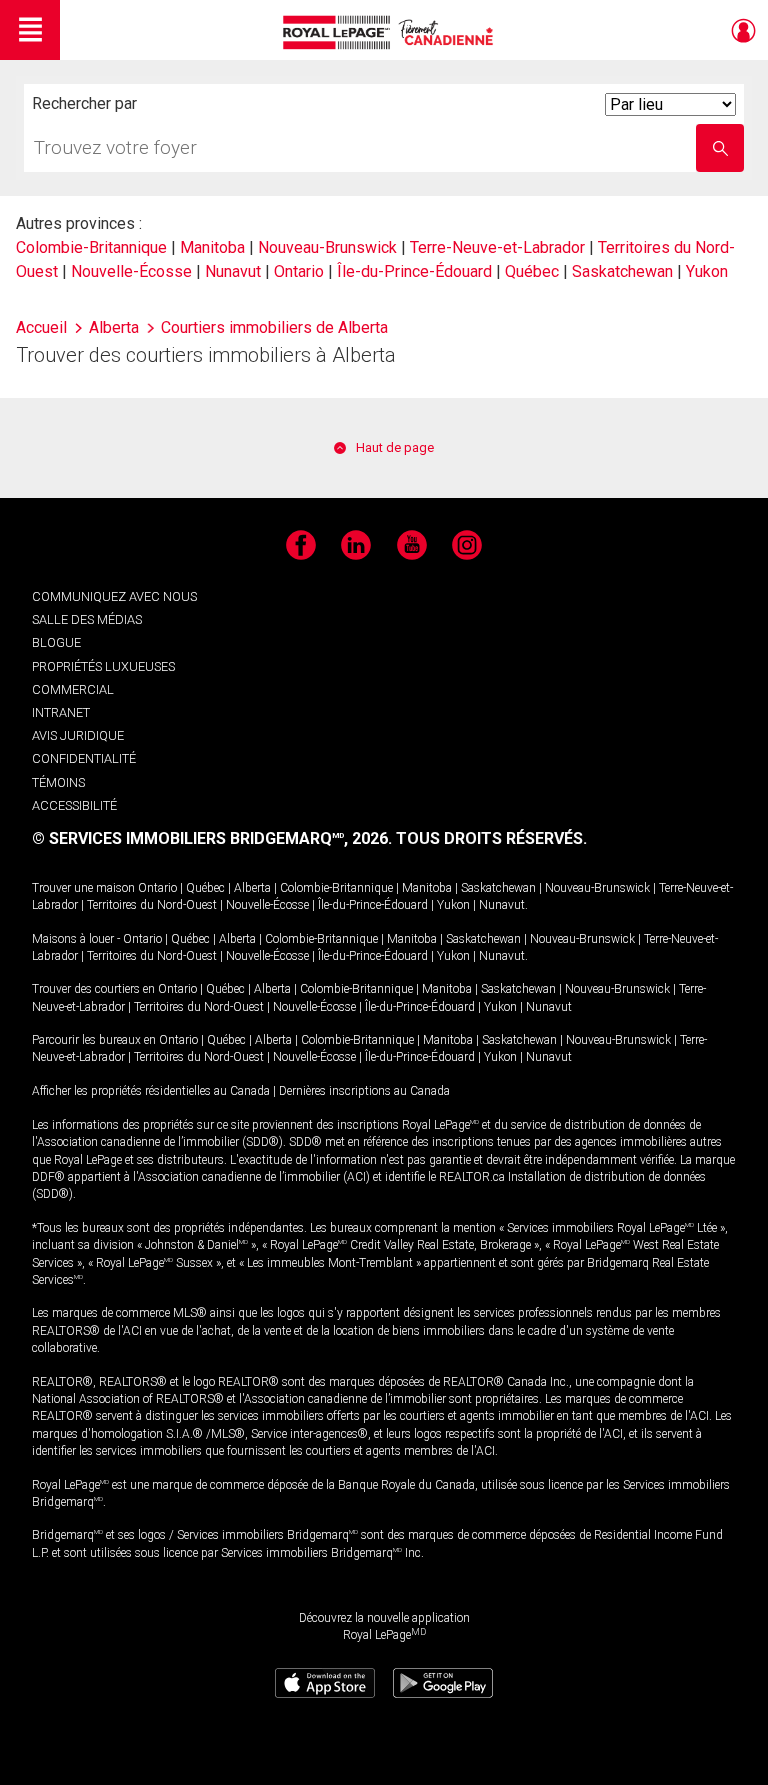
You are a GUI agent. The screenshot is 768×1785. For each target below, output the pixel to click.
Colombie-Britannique (91, 247)
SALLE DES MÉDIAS (87, 619)
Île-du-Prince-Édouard (414, 271)
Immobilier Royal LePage (391, 32)
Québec (532, 271)
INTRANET (61, 712)
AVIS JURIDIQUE (78, 735)
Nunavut (233, 271)
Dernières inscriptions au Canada (364, 1091)
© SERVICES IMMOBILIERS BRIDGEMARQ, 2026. (212, 838)
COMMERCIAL (73, 689)
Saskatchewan (622, 271)
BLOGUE (56, 642)
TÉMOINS (58, 782)
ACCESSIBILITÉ (74, 805)
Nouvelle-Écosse (131, 271)
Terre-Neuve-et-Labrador (497, 247)
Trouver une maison (83, 888)
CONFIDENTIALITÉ (84, 758)
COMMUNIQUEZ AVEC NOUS (114, 596)
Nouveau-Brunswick (327, 247)
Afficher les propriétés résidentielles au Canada (151, 1091)
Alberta (252, 888)
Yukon (707, 271)
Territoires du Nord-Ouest (152, 905)
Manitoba (212, 247)
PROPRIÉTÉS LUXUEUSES (103, 666)
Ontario (299, 271)
